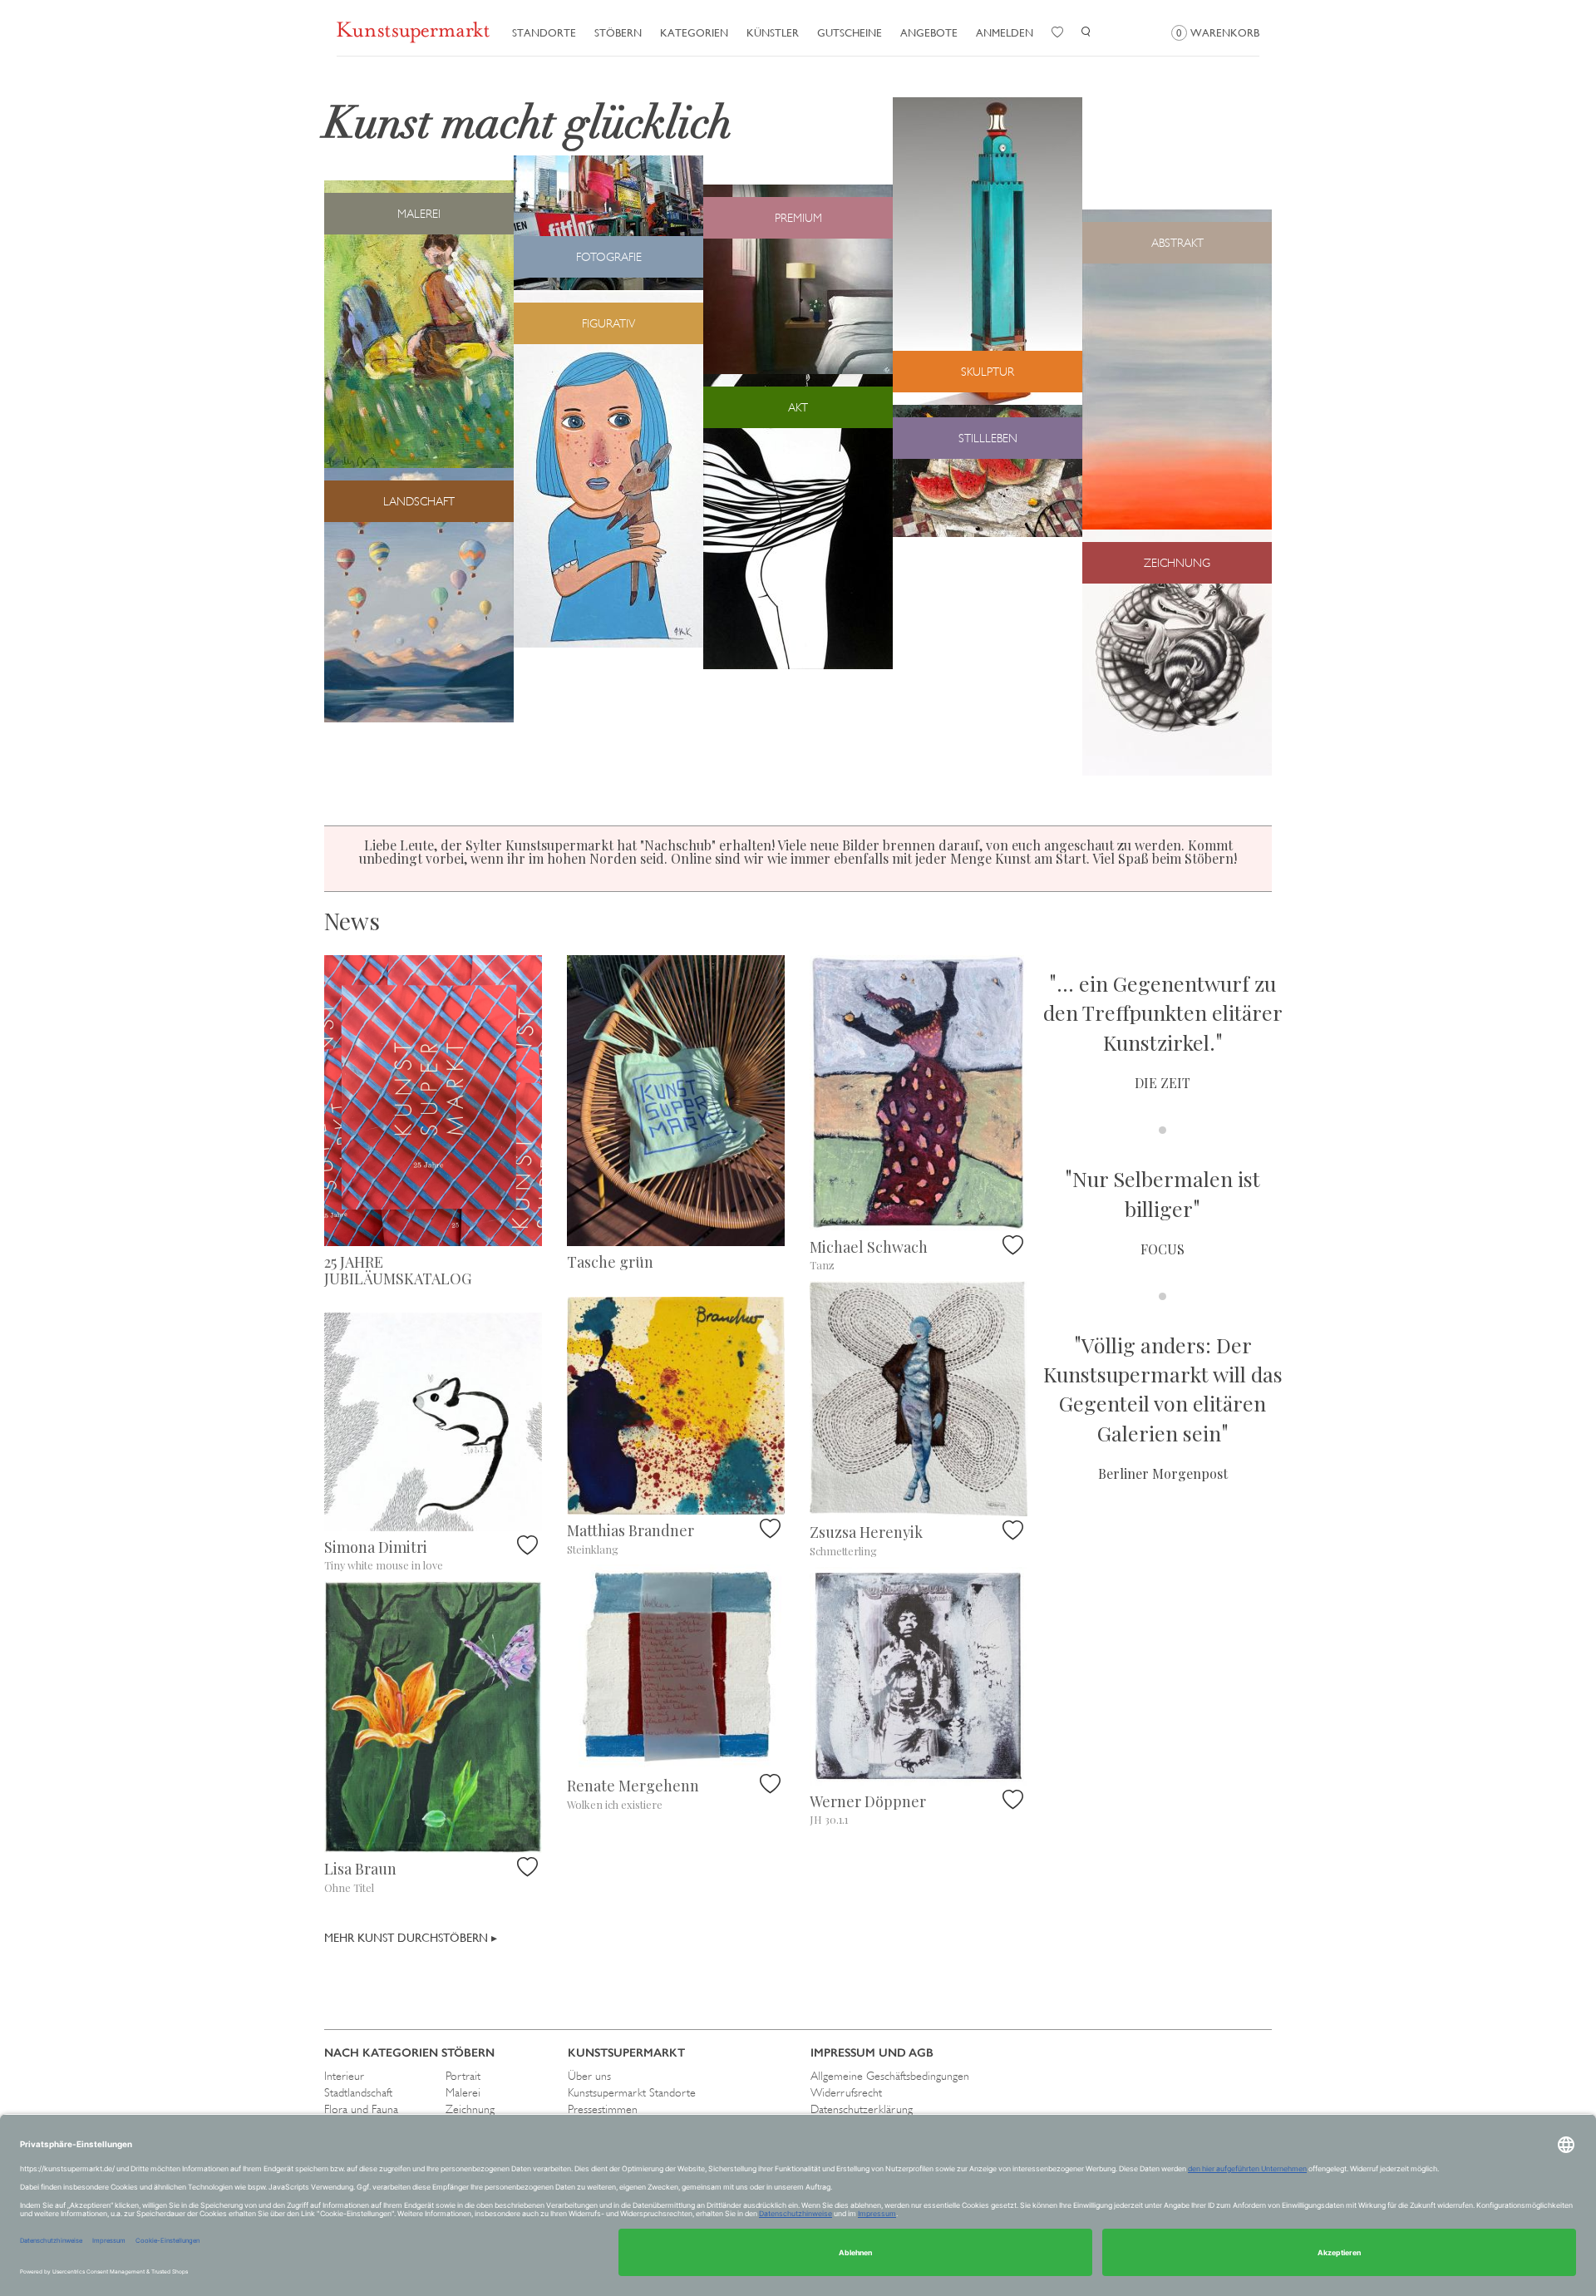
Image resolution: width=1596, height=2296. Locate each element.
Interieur (344, 2076)
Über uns (589, 2076)
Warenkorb (1218, 33)
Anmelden (1005, 33)
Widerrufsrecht (846, 2092)
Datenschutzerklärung (862, 2109)
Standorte (544, 33)
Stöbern (618, 33)
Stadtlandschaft (358, 2092)
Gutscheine (850, 33)
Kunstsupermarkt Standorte (632, 2092)
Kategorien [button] (694, 33)
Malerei (463, 2092)
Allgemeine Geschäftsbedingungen (890, 2076)
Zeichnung (470, 2109)
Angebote (929, 33)
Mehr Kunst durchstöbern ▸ (411, 1938)
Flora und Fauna (361, 2109)
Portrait (463, 2076)
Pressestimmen (603, 2109)
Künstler (773, 33)
